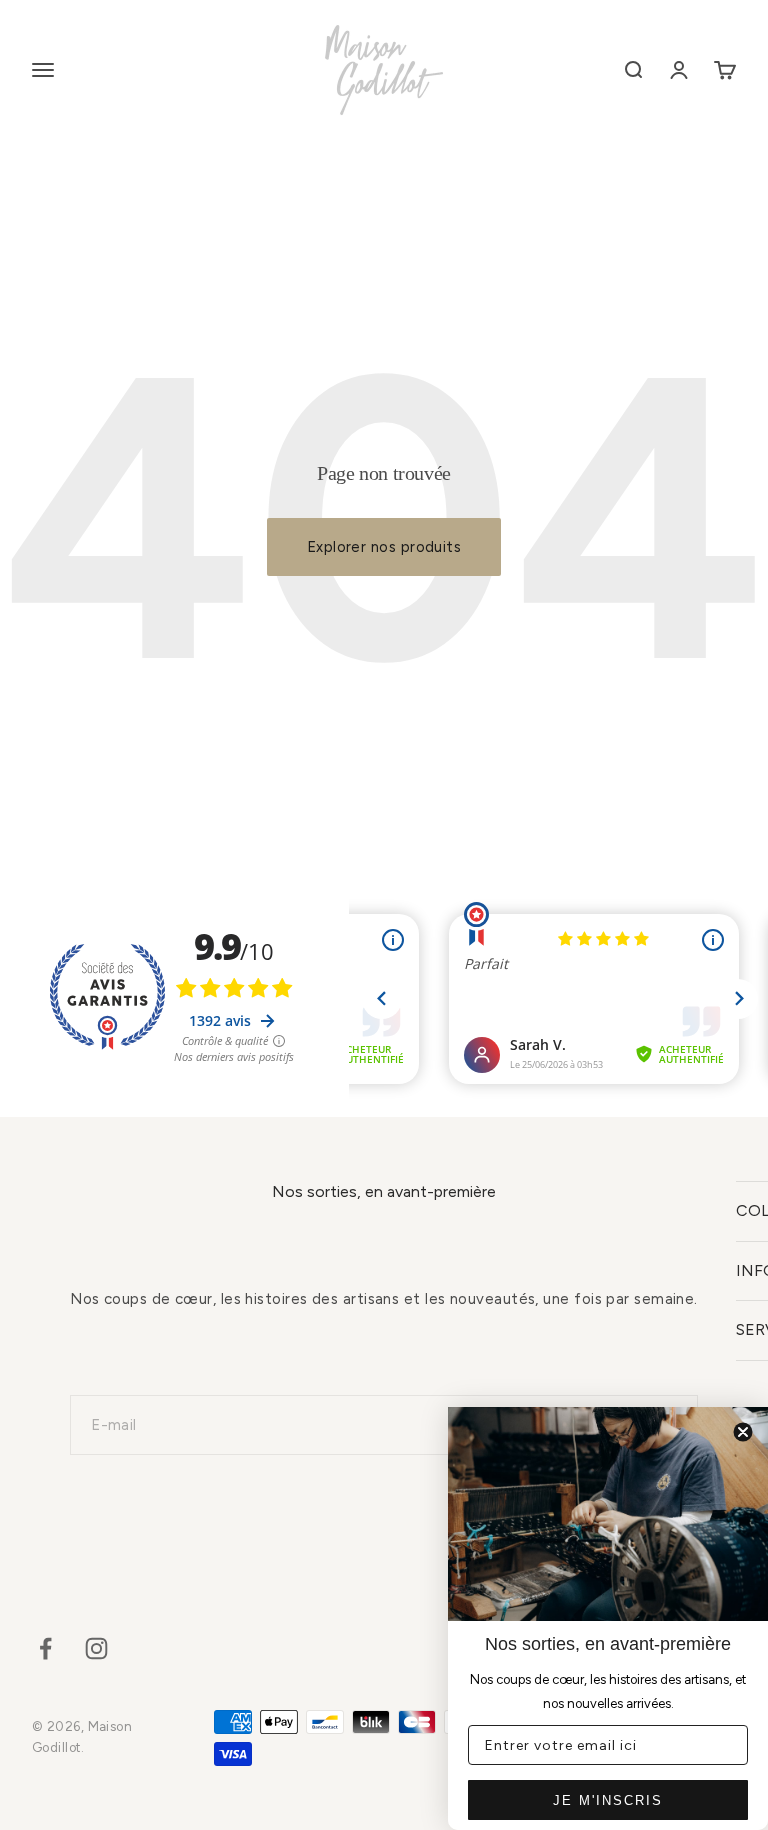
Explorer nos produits (384, 547)
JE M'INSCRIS (608, 1800)
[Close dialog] (743, 1432)
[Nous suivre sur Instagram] (96, 1648)
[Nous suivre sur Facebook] (45, 1648)
